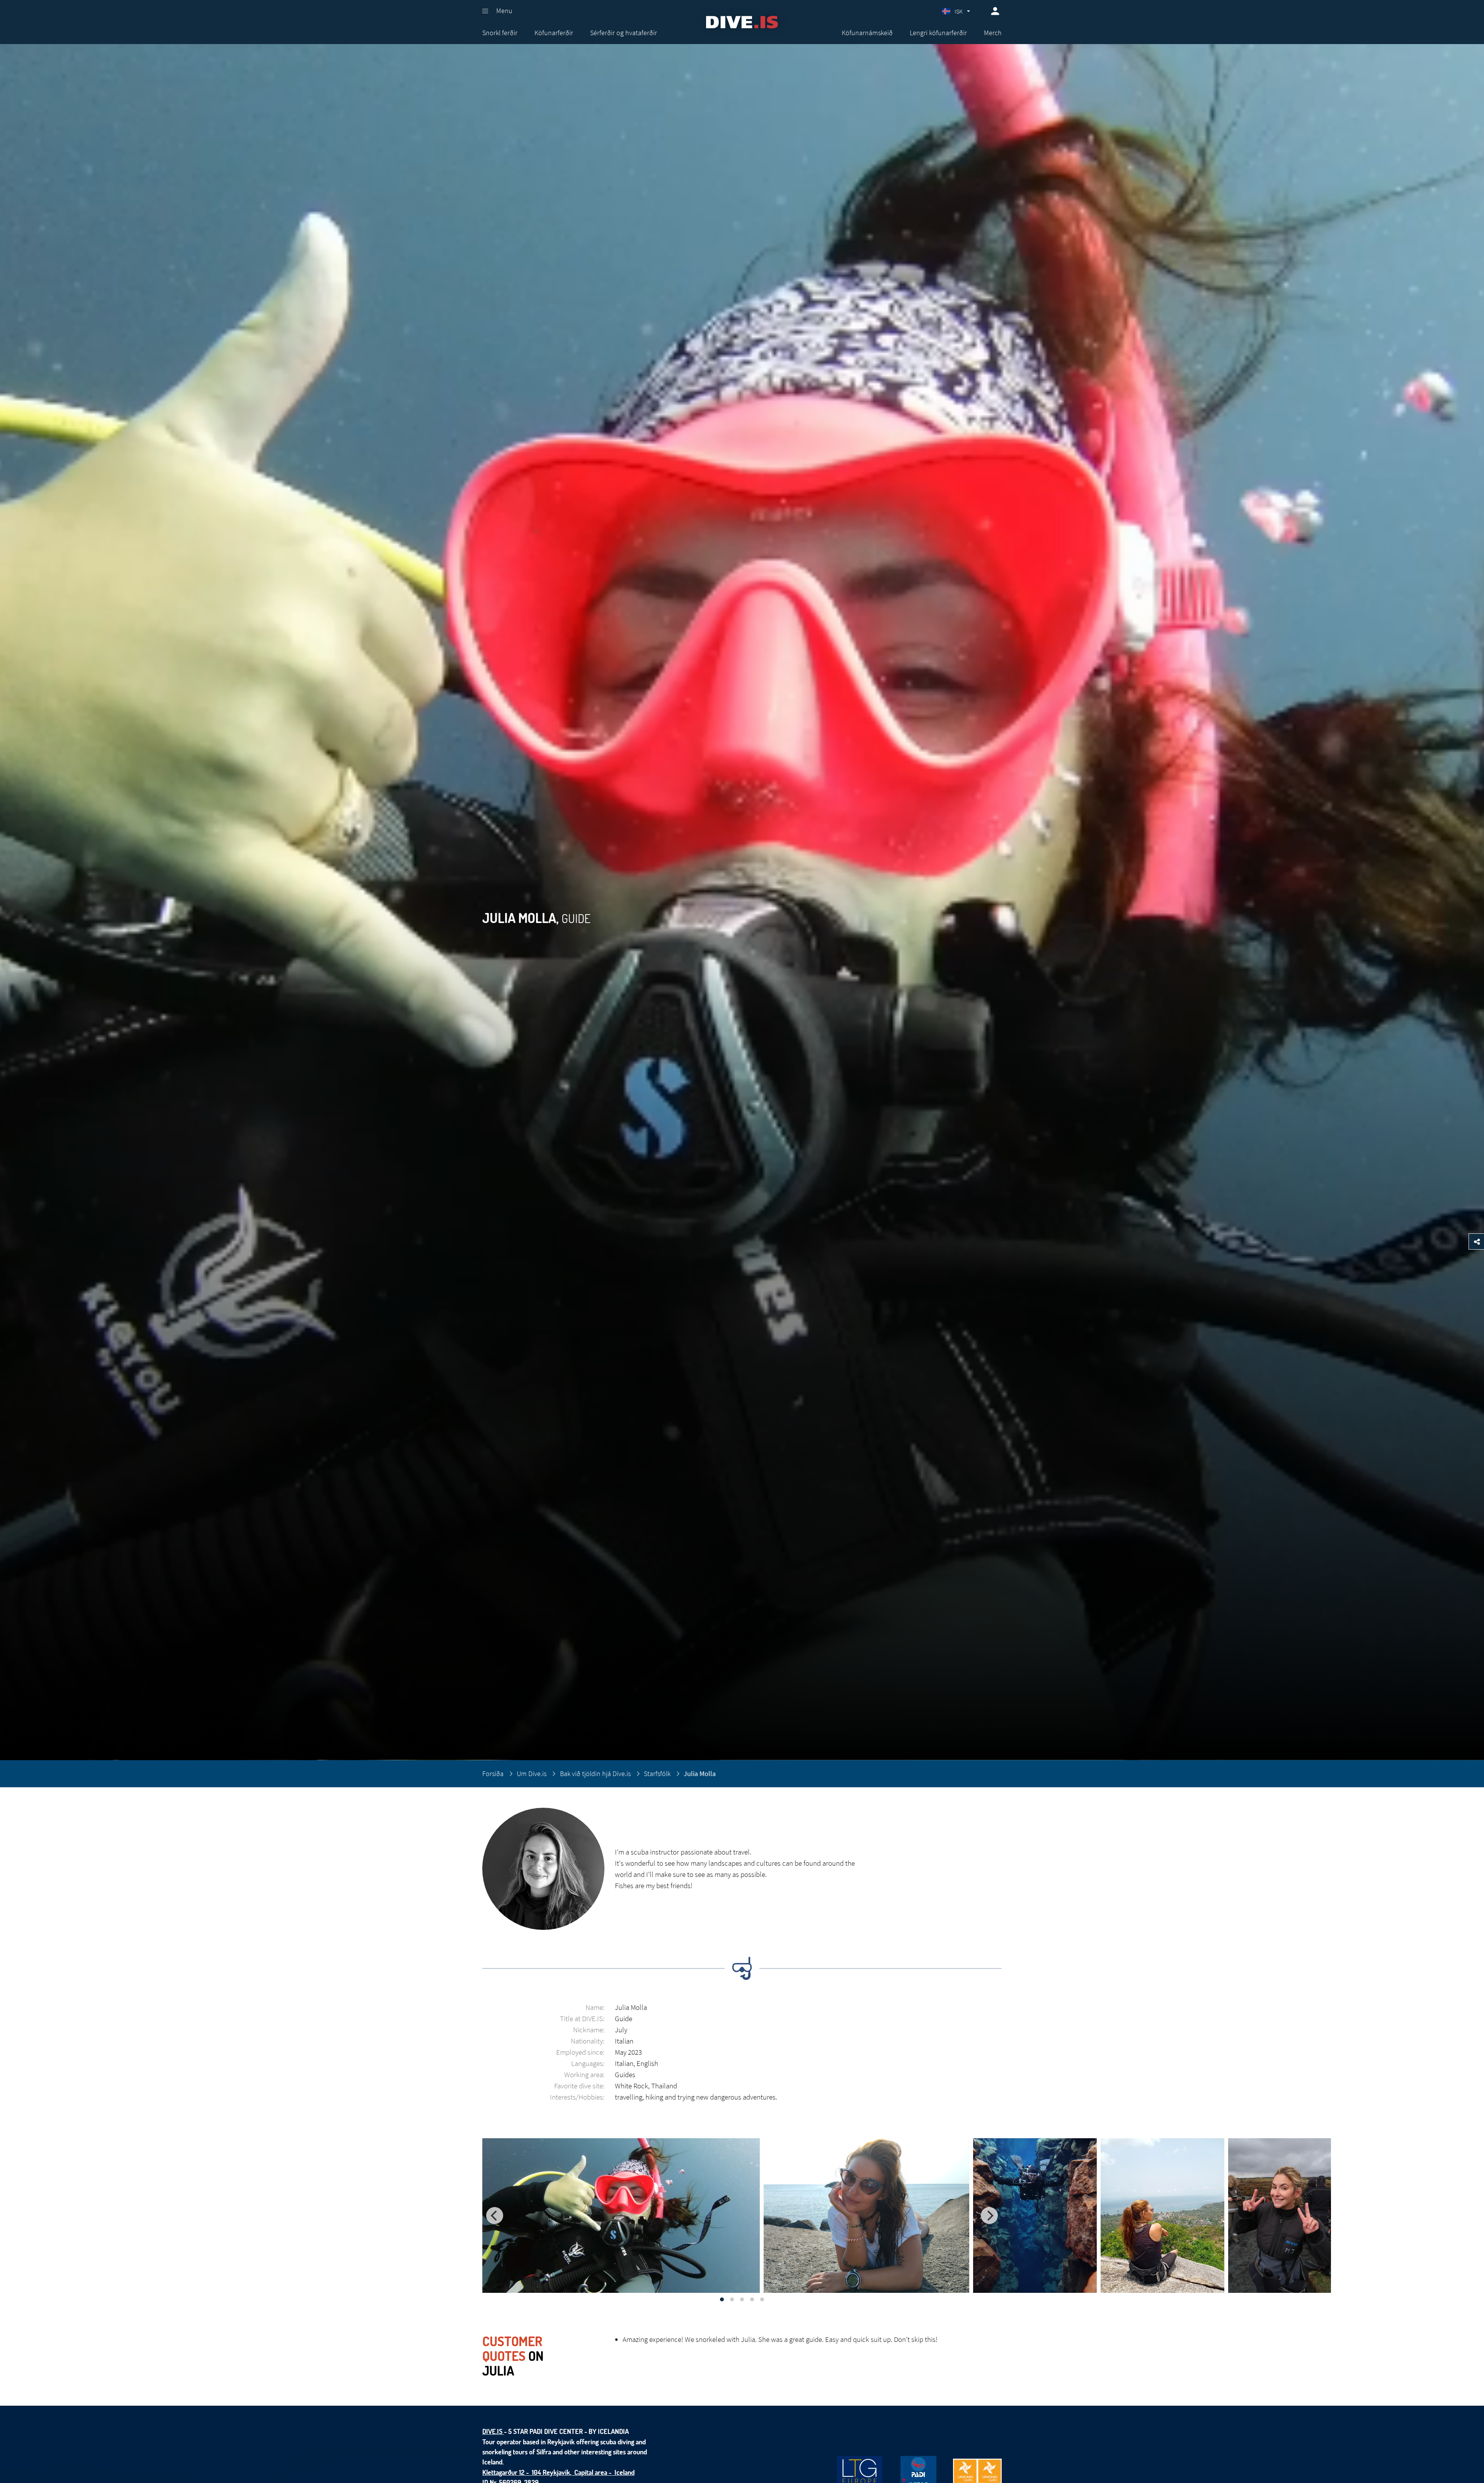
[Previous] (495, 2216)
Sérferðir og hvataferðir (624, 33)
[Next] (989, 2216)
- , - (558, 2472)
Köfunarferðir (554, 33)
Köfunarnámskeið (867, 33)
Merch (993, 33)
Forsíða (493, 1774)
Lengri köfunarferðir (938, 33)
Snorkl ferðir (500, 33)
